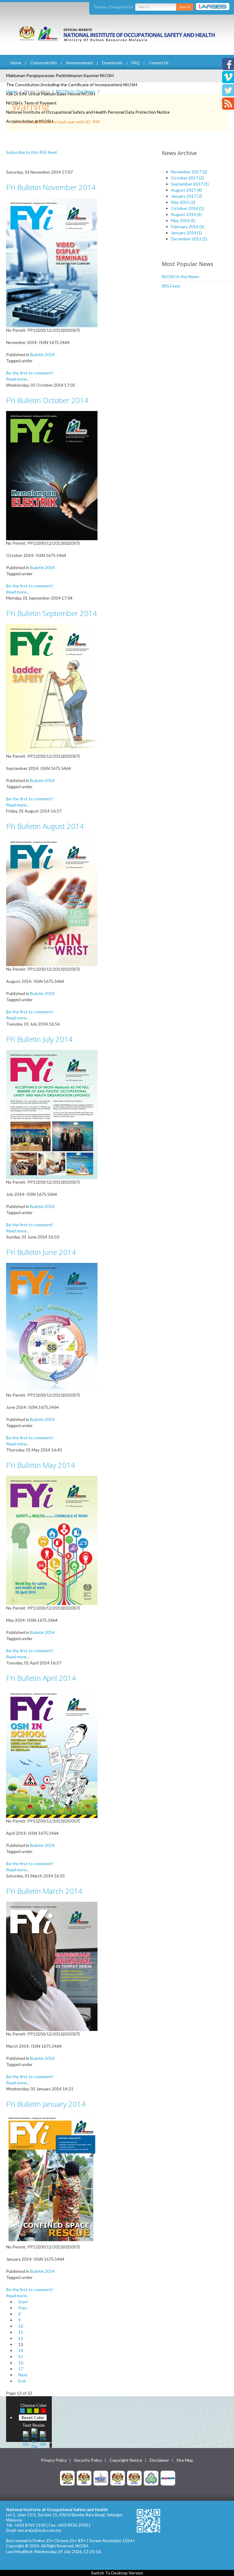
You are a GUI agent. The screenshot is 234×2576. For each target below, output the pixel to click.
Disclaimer (159, 2460)
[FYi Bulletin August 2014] (52, 901)
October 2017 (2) (187, 178)
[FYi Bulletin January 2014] (52, 2179)
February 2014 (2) (188, 227)
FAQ (136, 63)
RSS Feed (171, 286)
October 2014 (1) (187, 208)
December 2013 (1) (189, 239)
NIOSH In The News (76, 91)
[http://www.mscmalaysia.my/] (101, 2478)
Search (185, 7)
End (22, 2381)
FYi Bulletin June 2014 (41, 1252)
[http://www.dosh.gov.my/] (134, 2478)
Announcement (80, 63)
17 (21, 2369)
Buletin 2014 (42, 354)
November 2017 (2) (189, 172)
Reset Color (33, 2417)
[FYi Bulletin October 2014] (52, 475)
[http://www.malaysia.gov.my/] (67, 2478)
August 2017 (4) (186, 190)
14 (21, 2350)
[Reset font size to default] (34, 2438)
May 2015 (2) (183, 202)
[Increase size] (26, 2438)
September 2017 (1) (190, 184)
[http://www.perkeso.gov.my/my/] (151, 2478)
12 (21, 2338)
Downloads (112, 63)
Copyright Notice (126, 2460)
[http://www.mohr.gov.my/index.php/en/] (118, 2478)
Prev (23, 2308)
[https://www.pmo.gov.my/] (84, 2478)
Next (23, 2375)
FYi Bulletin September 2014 (51, 613)
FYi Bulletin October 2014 (47, 400)
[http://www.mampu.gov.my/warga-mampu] (168, 2478)
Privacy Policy (54, 2460)
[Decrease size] (43, 2438)
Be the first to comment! (30, 373)
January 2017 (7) (186, 196)
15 (21, 2356)
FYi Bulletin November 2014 (51, 187)
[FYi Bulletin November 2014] (52, 262)
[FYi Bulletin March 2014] (52, 1966)
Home (16, 63)
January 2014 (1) (186, 233)
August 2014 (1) (186, 214)
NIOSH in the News (181, 276)
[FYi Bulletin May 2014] (52, 1540)
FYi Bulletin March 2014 (44, 1891)
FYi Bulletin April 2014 (41, 1678)
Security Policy (88, 2460)
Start (23, 2302)
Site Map (185, 2460)
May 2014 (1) (183, 220)
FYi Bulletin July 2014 (39, 1039)
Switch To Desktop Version (117, 2573)
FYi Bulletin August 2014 (45, 826)
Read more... (18, 379)
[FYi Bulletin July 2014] (52, 1114)
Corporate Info (44, 63)
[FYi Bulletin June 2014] (52, 1327)
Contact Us (159, 63)
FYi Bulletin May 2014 (41, 1465)
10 (21, 2326)
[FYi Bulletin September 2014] (52, 688)
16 (21, 2363)
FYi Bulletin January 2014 (46, 2104)
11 (21, 2332)
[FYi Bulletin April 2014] (52, 1753)
